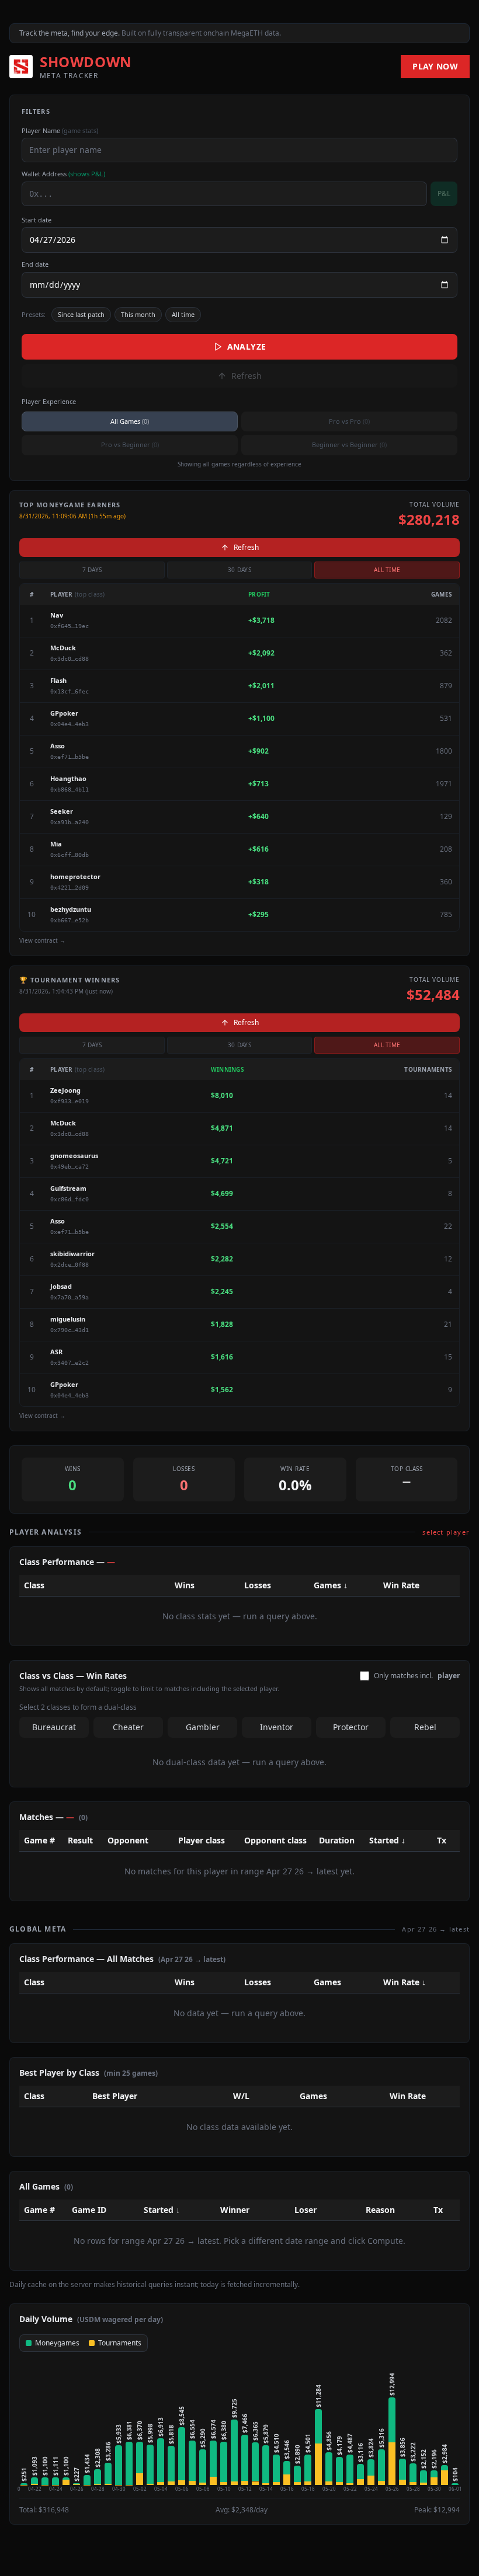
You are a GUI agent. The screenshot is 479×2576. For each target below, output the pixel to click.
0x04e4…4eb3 (70, 724)
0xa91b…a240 (70, 822)
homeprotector (75, 876)
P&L (444, 194)
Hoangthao (68, 778)
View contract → (42, 940)
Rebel (425, 1727)
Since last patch (81, 314)
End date (35, 264)
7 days (92, 570)
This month (138, 314)
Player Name (60, 130)
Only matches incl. (417, 1676)
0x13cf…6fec (70, 691)
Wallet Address (63, 174)
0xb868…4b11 (70, 789)
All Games (130, 421)
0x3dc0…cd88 (70, 659)
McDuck (63, 648)
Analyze (247, 346)
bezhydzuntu (71, 909)
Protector (351, 1727)
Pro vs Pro (349, 421)
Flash (58, 680)
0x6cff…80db (70, 855)
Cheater (128, 1727)
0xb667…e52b (70, 920)
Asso (58, 746)
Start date (37, 220)
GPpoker (64, 713)
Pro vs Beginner (130, 445)
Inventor (277, 1727)
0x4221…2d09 (70, 888)
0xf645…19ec (70, 626)
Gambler (203, 1727)
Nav (57, 615)
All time (183, 314)
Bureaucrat (54, 1727)
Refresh (247, 376)
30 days (239, 570)
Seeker (62, 811)
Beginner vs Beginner (349, 445)
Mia (56, 844)
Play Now (435, 66)
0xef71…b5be (70, 757)
